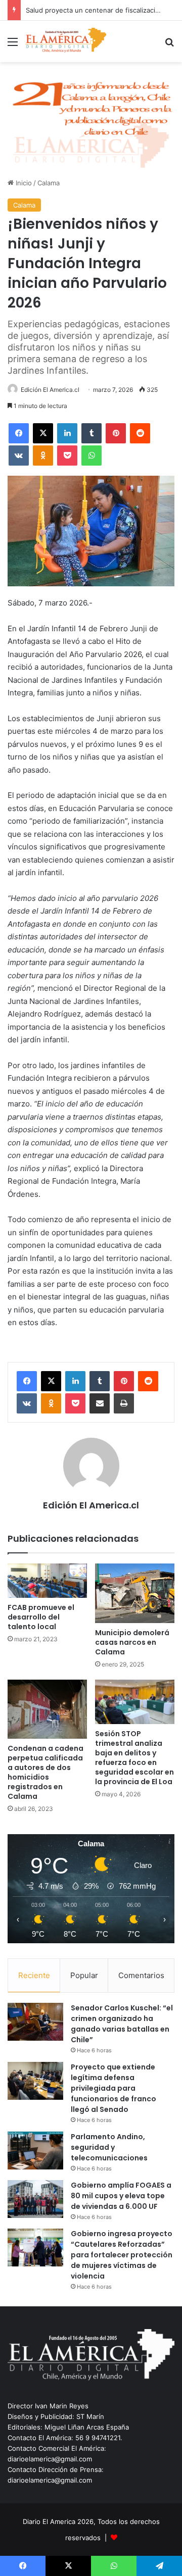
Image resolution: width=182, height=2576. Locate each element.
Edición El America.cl (50, 390)
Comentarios (141, 1975)
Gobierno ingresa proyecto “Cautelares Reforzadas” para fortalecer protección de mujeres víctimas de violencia (122, 2255)
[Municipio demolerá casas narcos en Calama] (135, 1593)
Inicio (23, 183)
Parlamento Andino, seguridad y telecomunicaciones (109, 2147)
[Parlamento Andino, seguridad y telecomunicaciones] (35, 2151)
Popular (84, 1975)
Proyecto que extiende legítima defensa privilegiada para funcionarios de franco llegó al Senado (113, 2088)
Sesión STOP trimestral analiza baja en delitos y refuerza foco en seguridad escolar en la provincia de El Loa (134, 1758)
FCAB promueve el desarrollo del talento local (41, 1617)
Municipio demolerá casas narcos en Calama (132, 1642)
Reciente (34, 1975)
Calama (49, 183)
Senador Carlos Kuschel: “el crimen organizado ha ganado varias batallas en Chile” (122, 2024)
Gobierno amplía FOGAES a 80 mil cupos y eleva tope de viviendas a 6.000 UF (121, 2196)
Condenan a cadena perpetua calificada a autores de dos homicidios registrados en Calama (45, 1772)
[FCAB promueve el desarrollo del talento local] (47, 1581)
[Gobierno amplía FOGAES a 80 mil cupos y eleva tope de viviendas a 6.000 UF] (35, 2199)
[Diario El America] (66, 41)
